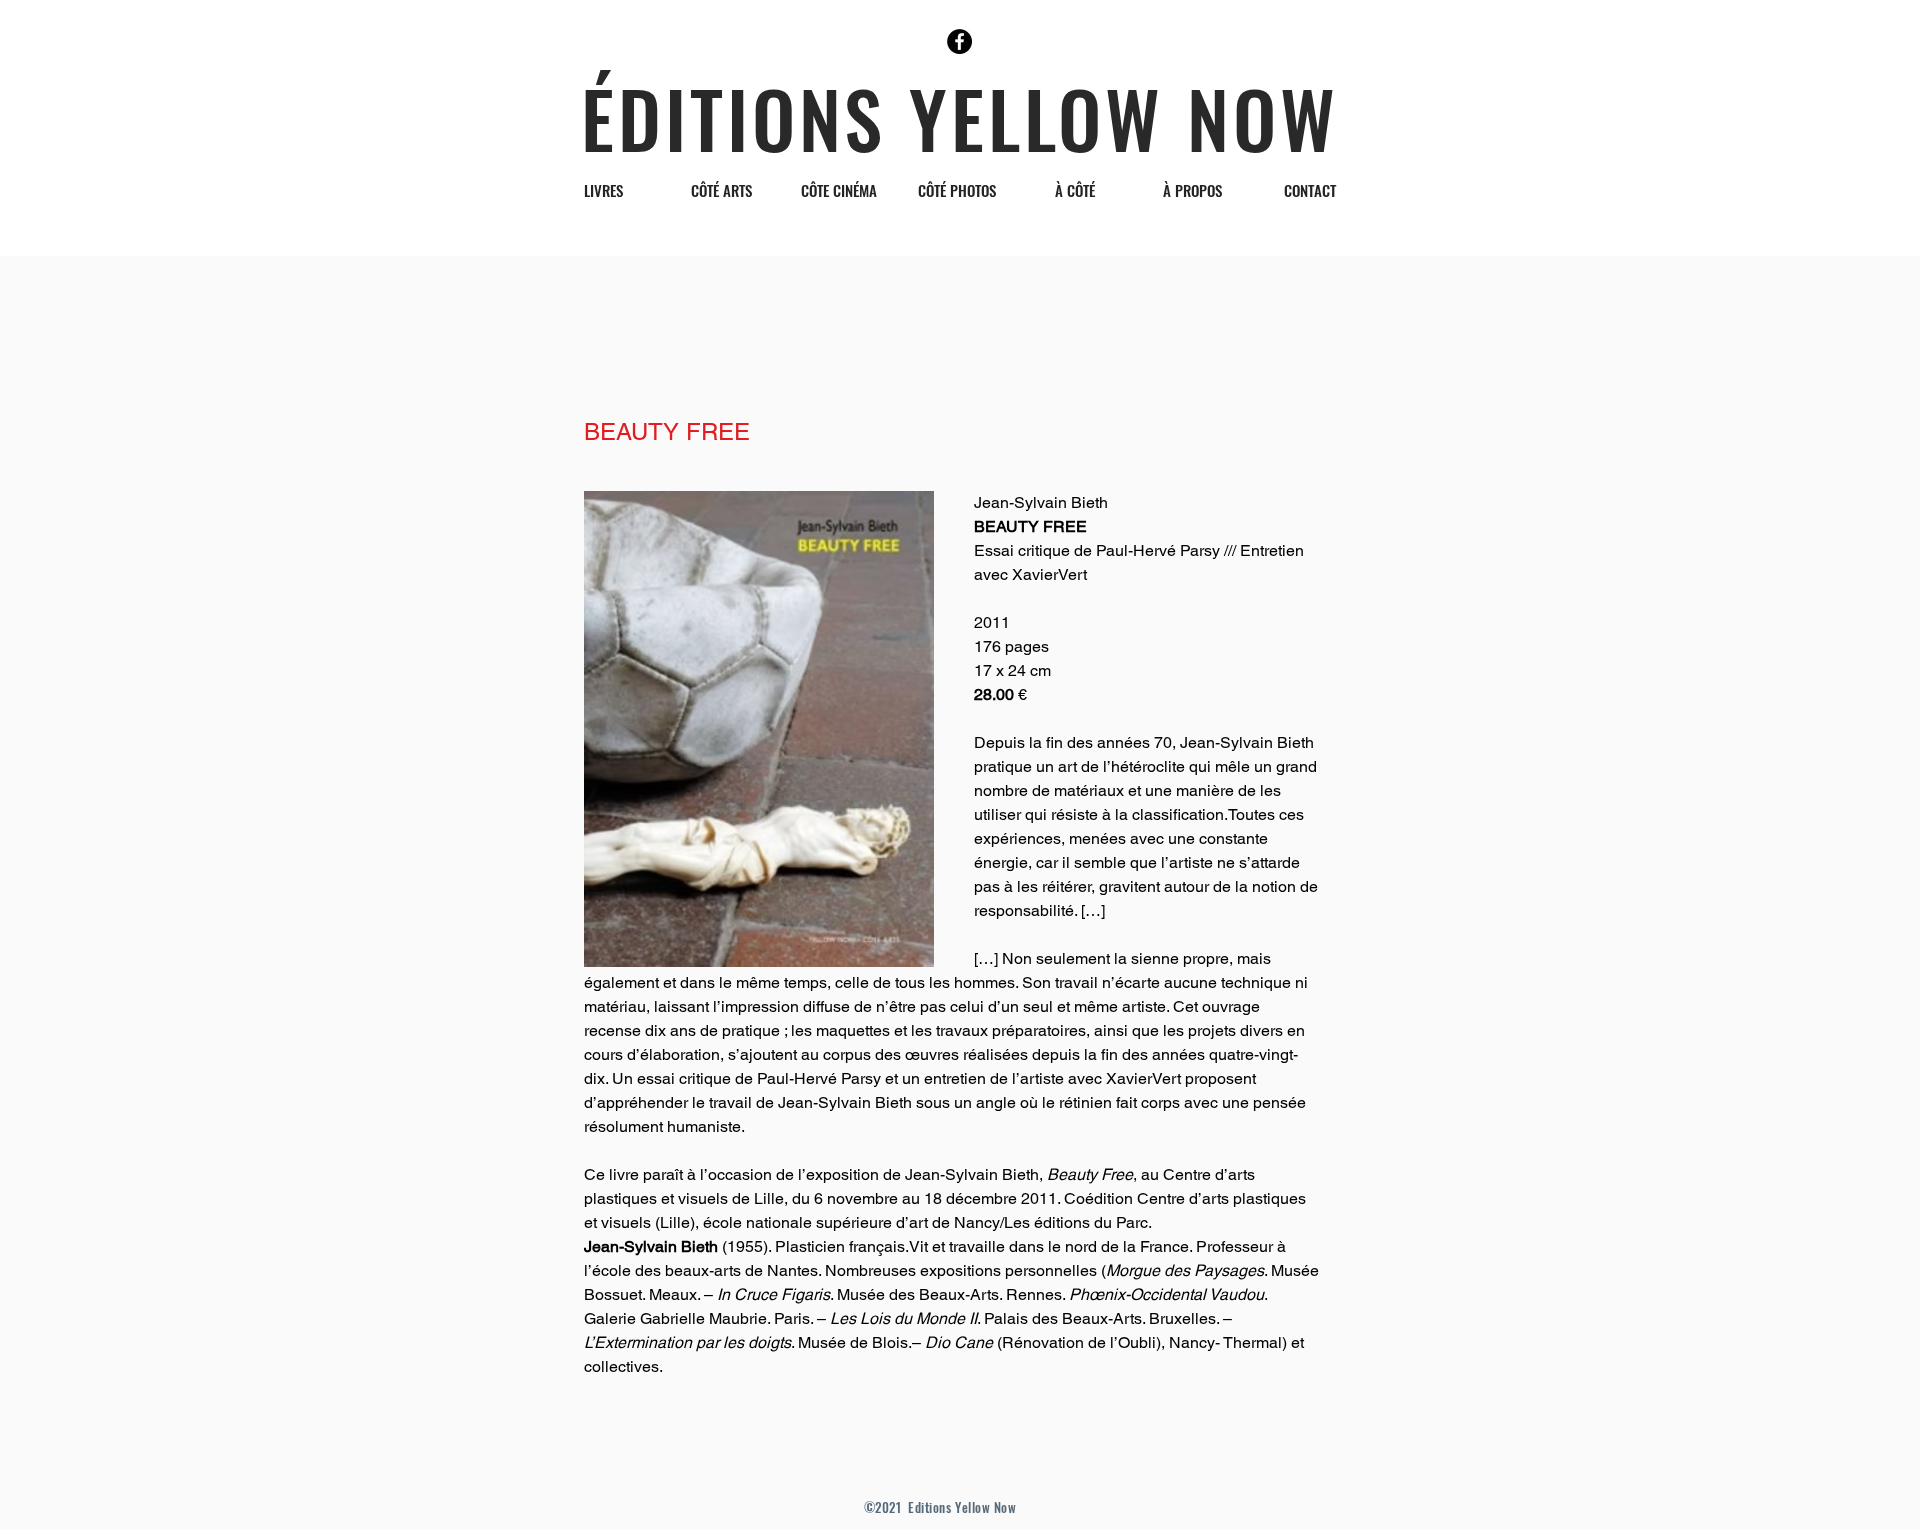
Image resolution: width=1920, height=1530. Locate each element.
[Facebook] (959, 41)
